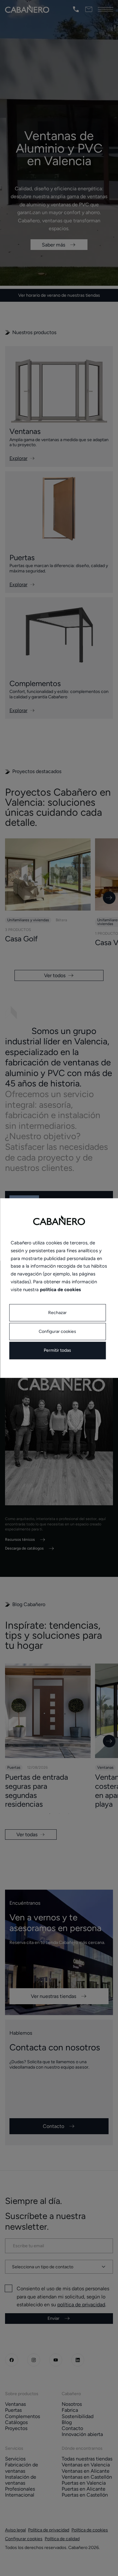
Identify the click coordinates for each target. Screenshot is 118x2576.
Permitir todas (57, 1351)
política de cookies (60, 1290)
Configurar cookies (57, 1332)
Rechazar (57, 1313)
